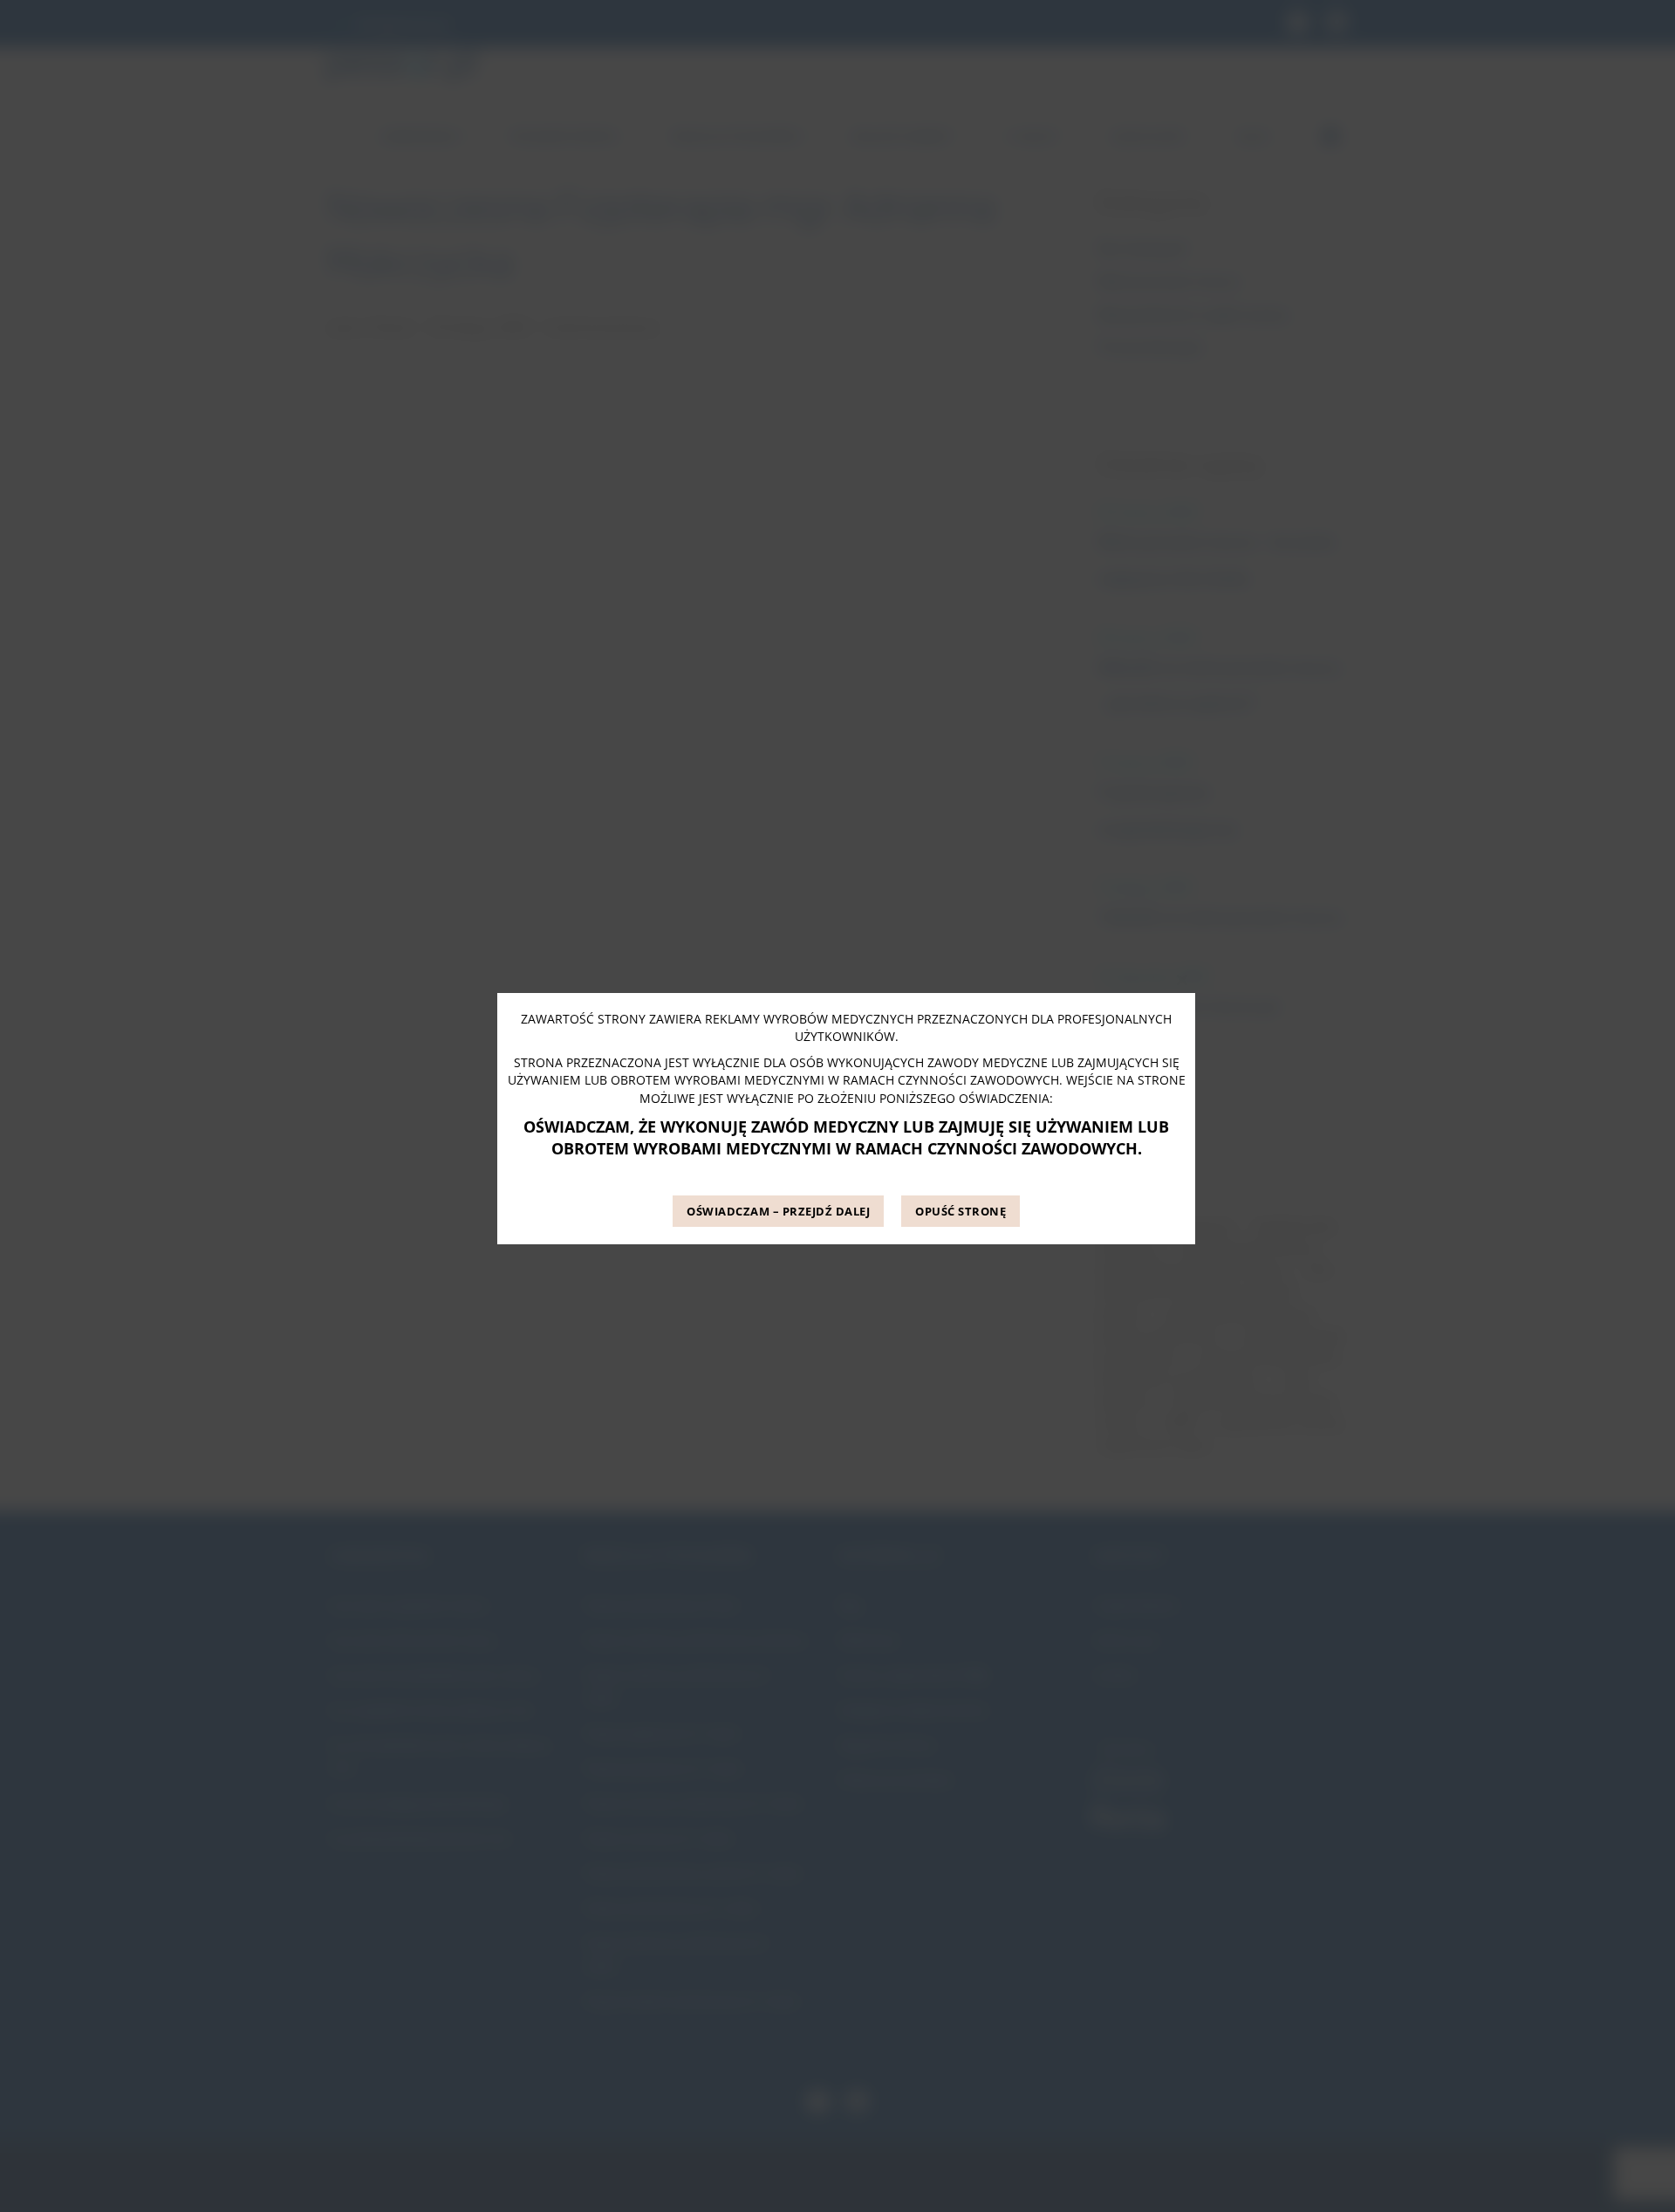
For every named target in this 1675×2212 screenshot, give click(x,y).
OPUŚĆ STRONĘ (961, 1212)
